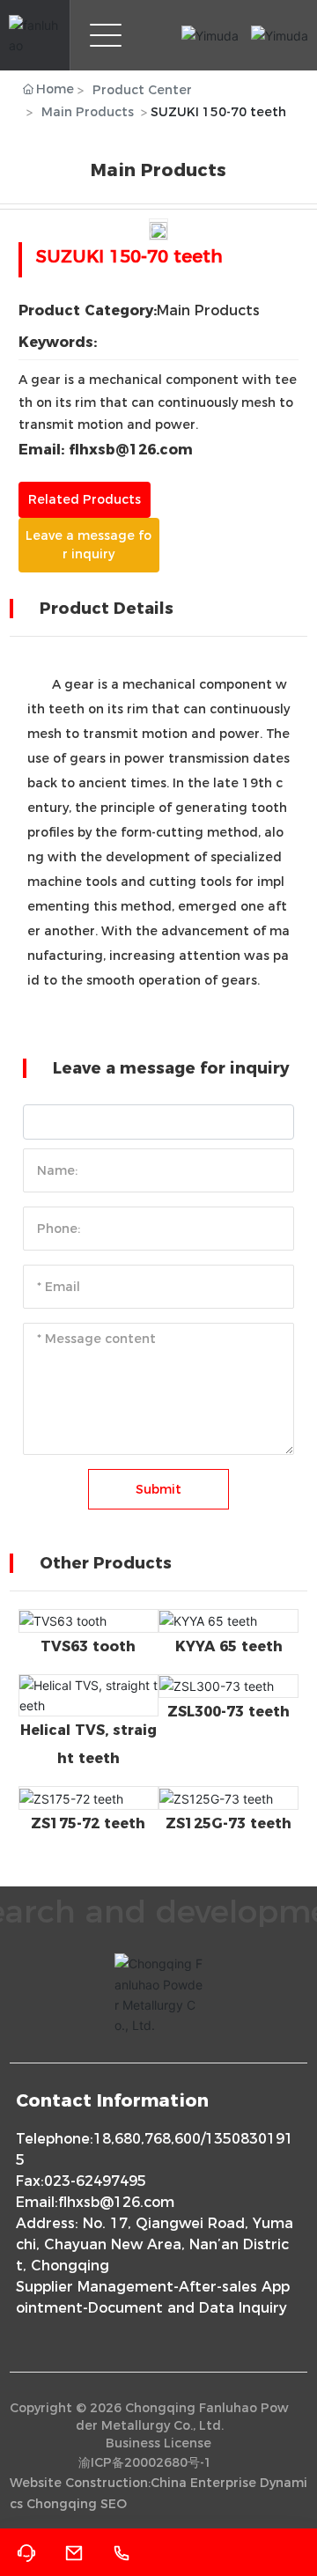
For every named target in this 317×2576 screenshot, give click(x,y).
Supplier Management (95, 2287)
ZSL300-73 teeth (229, 1712)
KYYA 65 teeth (229, 1646)
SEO (114, 2504)
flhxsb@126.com (116, 2202)
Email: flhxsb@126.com (106, 450)
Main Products (88, 112)
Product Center (142, 90)
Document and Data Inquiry (188, 2308)
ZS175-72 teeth (88, 1823)
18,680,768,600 (147, 2139)
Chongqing (62, 2504)
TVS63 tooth (88, 1646)
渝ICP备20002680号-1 (145, 2462)
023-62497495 (95, 2181)
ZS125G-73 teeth (229, 1823)
